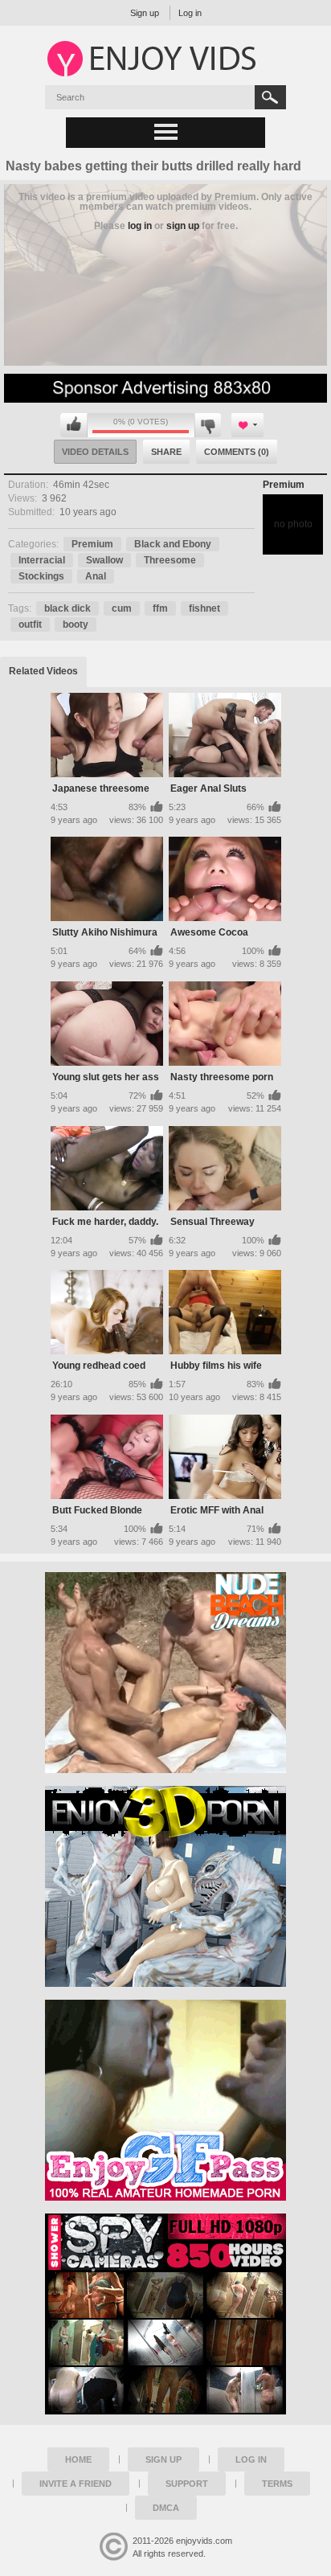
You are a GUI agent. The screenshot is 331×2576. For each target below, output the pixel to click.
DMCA (166, 2508)
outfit (30, 625)
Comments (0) (237, 452)
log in (140, 226)
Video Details (95, 452)
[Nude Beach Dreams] (165, 1673)
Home (78, 2459)
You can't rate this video (74, 425)
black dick (67, 608)
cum (122, 608)
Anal (96, 576)
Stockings (41, 576)
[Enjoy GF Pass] (165, 2100)
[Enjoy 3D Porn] (165, 1886)
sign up (183, 226)
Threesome (170, 560)
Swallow (104, 560)
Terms (277, 2484)
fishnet (204, 608)
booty (76, 625)
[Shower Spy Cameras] (165, 2314)
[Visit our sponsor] (165, 397)
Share (166, 452)
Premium (284, 485)
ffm (160, 608)
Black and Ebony (173, 544)
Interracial (42, 560)
